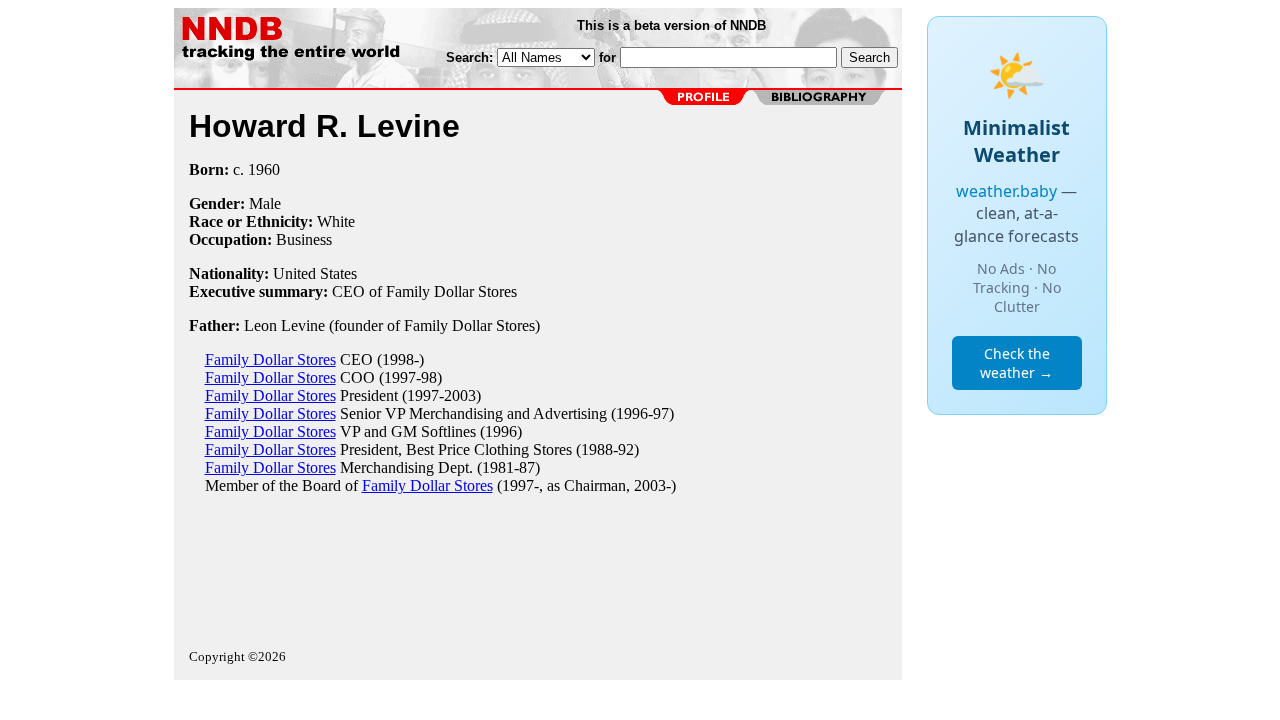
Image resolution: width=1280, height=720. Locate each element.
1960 (264, 169)
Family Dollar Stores (270, 359)
